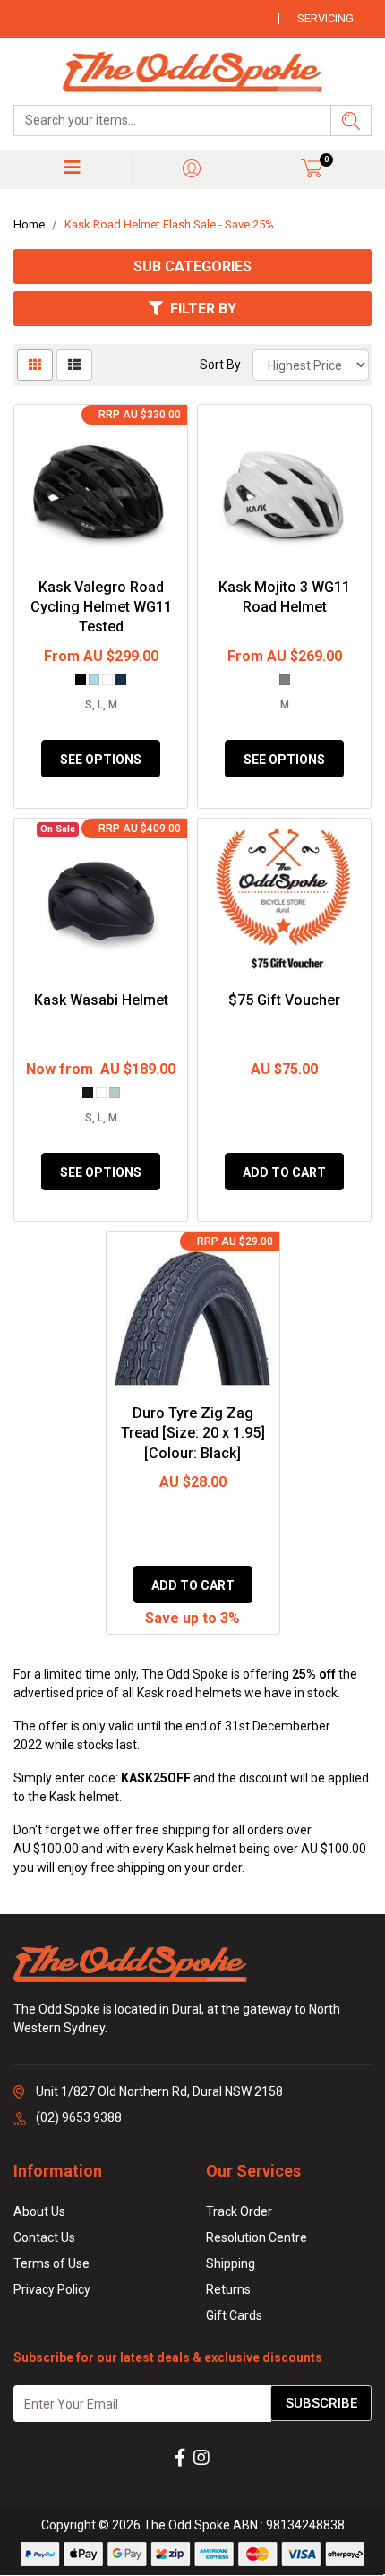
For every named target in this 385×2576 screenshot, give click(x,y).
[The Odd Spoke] (192, 73)
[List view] (74, 365)
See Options (101, 760)
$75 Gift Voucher (284, 1000)
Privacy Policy (52, 2289)
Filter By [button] (203, 309)
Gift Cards (234, 2315)
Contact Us (44, 2237)
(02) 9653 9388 (79, 2117)
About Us (39, 2211)
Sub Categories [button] (192, 266)
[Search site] (351, 120)
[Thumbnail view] (35, 365)
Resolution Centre (257, 2237)
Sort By (220, 365)
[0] (312, 168)
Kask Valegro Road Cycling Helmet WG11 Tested (101, 607)
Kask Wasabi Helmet (101, 1000)
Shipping (231, 2263)
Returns (228, 2289)
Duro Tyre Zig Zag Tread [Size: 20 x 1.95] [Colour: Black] (193, 1433)
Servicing (325, 18)
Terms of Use (51, 2263)
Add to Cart (284, 1172)
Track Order (239, 2211)
